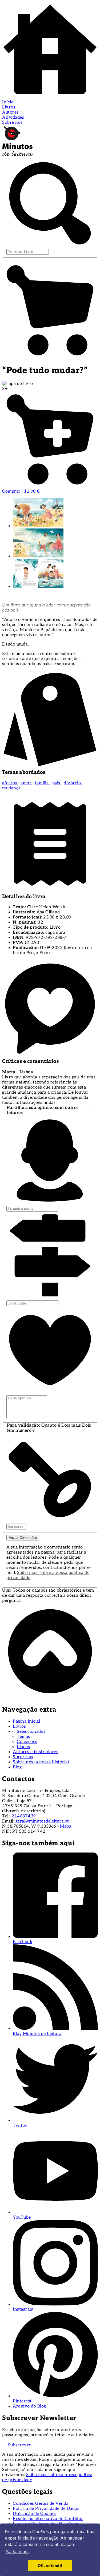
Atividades (13, 117)
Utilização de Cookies (35, 2514)
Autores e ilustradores (35, 1752)
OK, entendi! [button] (50, 2566)
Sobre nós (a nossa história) (41, 1762)
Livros (9, 107)
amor (27, 783)
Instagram (23, 2309)
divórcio (73, 783)
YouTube (22, 2217)
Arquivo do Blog (29, 2406)
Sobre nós (12, 123)
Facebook (23, 1942)
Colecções (27, 1742)
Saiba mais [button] (17, 2552)
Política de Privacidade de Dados (46, 2509)
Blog (17, 1767)
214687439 (24, 1816)
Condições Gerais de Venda (41, 2504)
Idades (23, 1747)
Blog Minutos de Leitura (37, 2034)
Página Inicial (26, 1721)
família (42, 783)
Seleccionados (31, 1732)
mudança (12, 788)
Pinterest (22, 2401)
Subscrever (19, 2445)
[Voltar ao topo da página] (50, 1698)
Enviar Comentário (23, 1538)
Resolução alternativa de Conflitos (48, 2519)
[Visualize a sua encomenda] (50, 357)
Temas (23, 1737)
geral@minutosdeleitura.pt (42, 1821)
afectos (10, 783)
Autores (10, 112)
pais (57, 783)
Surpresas (23, 1757)
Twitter (21, 2126)
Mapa (66, 1826)
